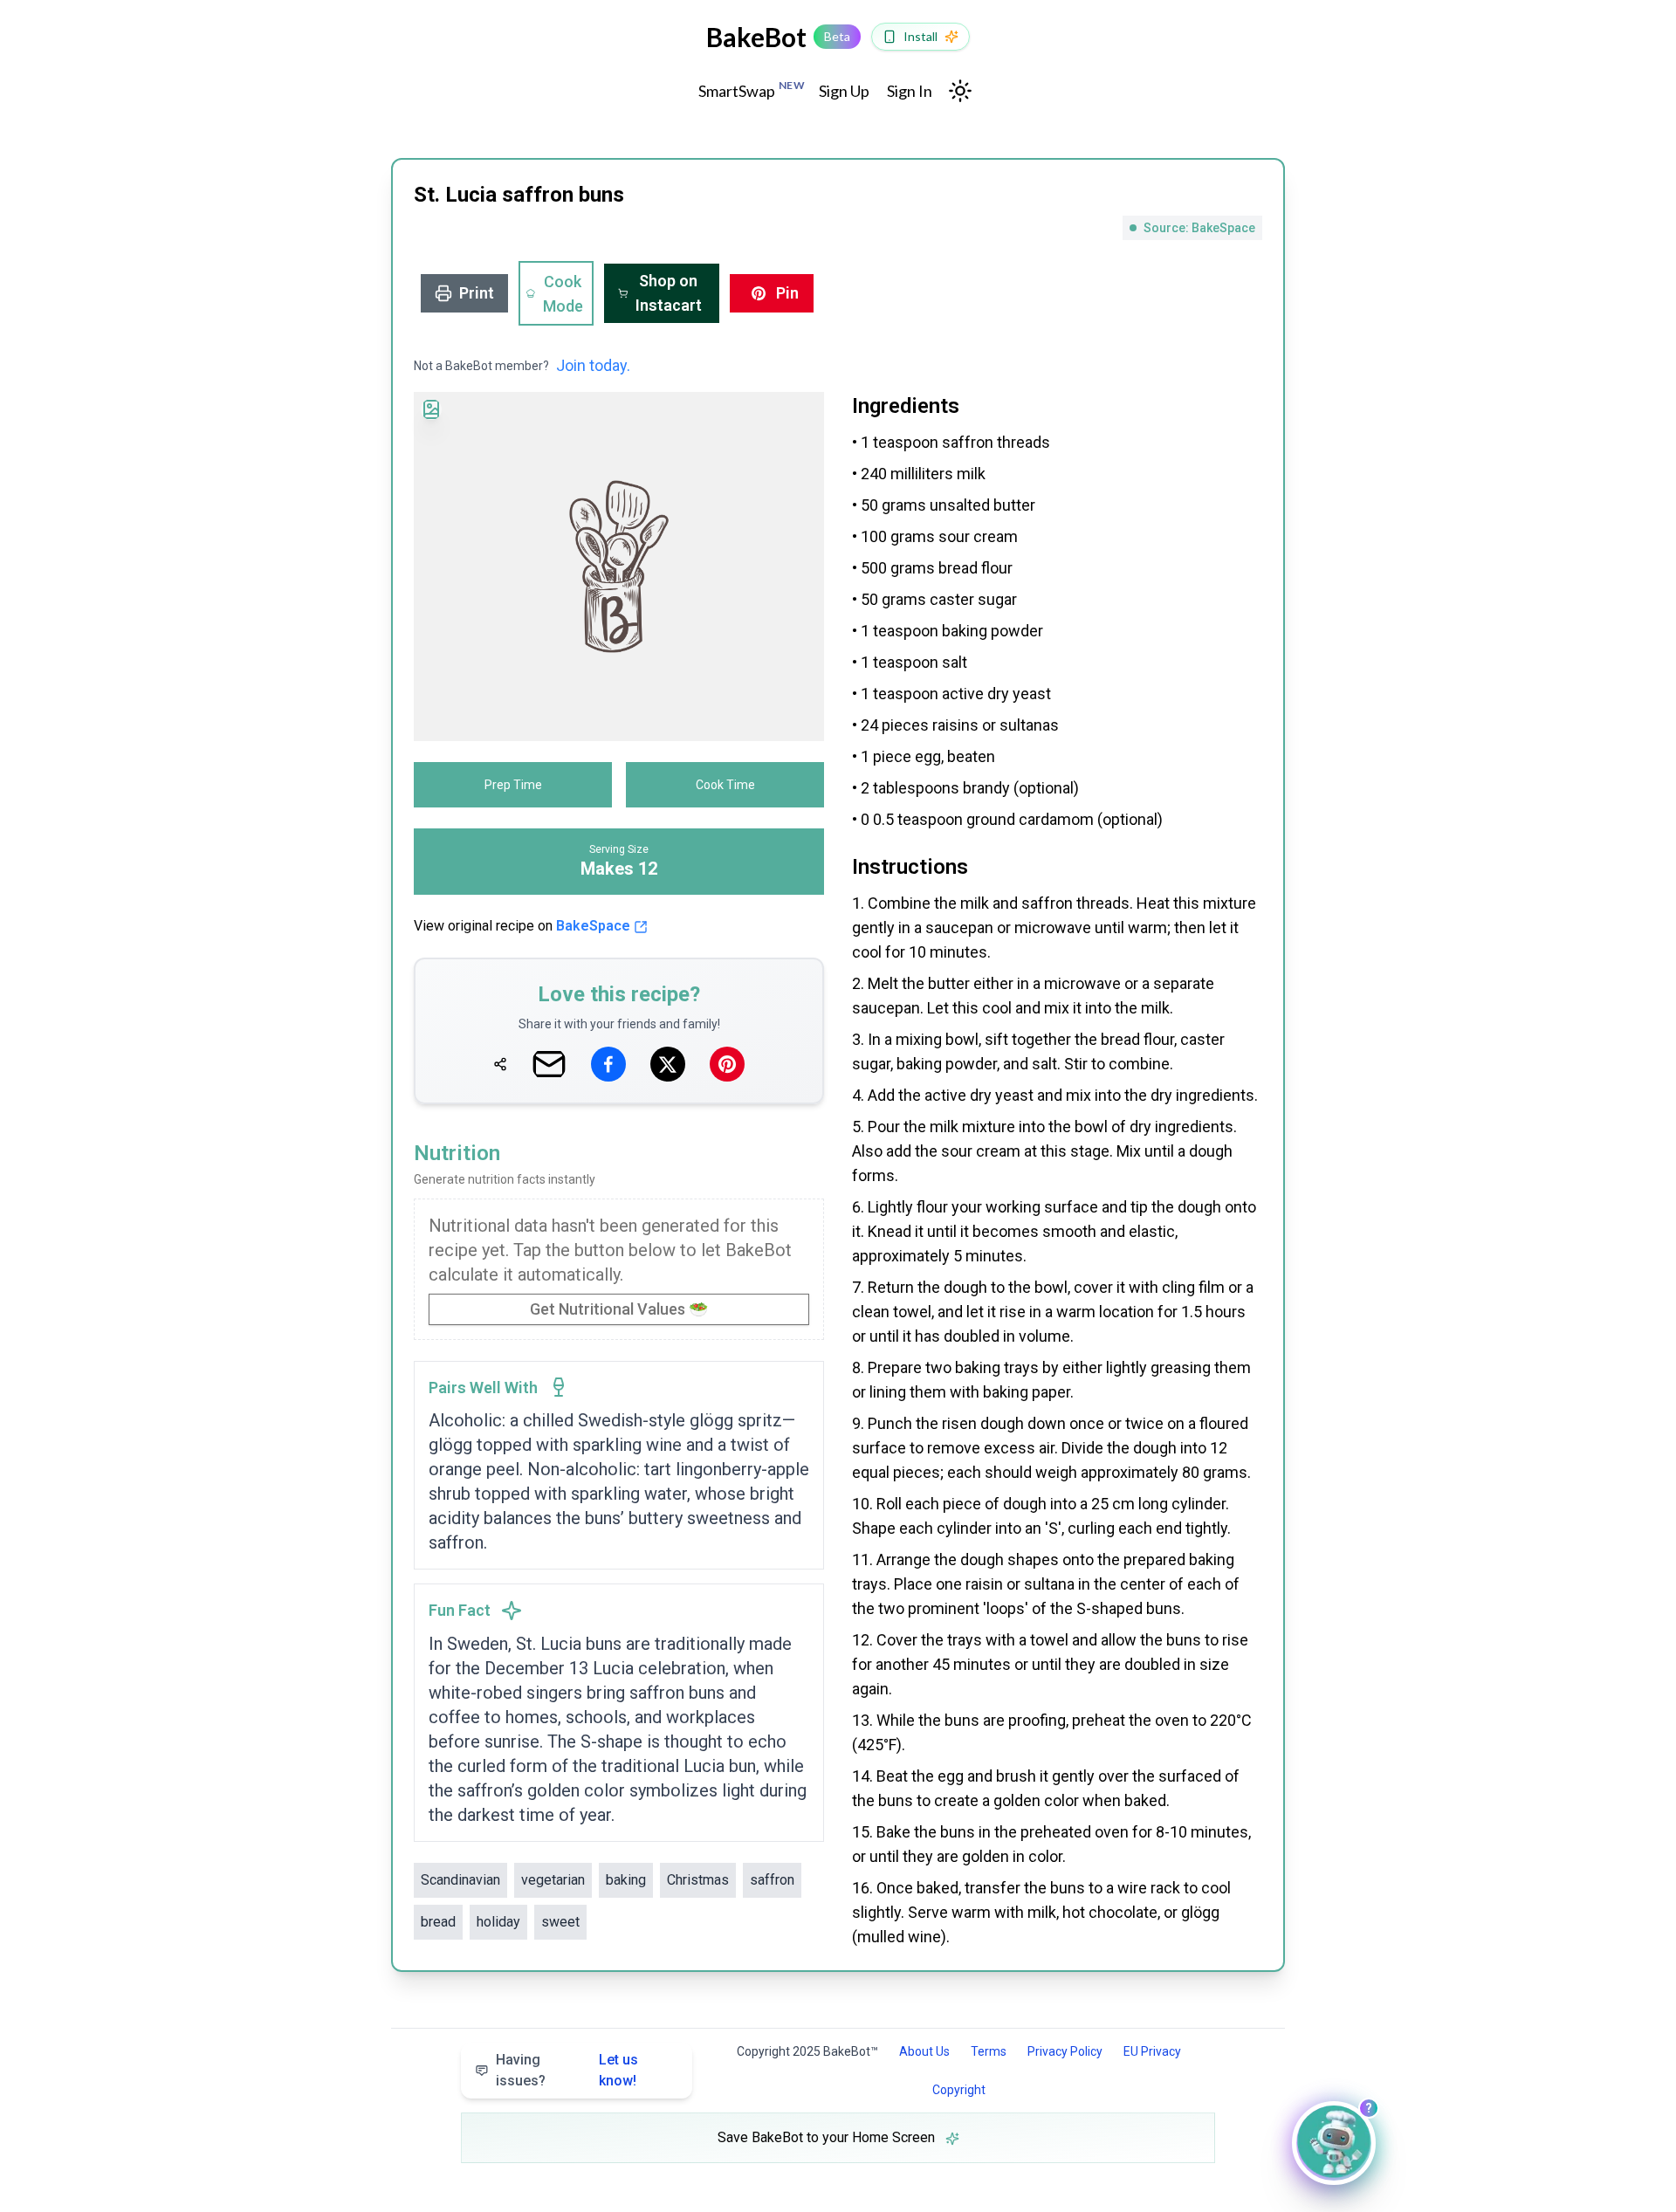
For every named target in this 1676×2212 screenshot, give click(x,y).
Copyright (959, 2090)
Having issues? (567, 2070)
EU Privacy (1152, 2051)
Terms (989, 2051)
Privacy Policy (1065, 2051)
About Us (924, 2051)
